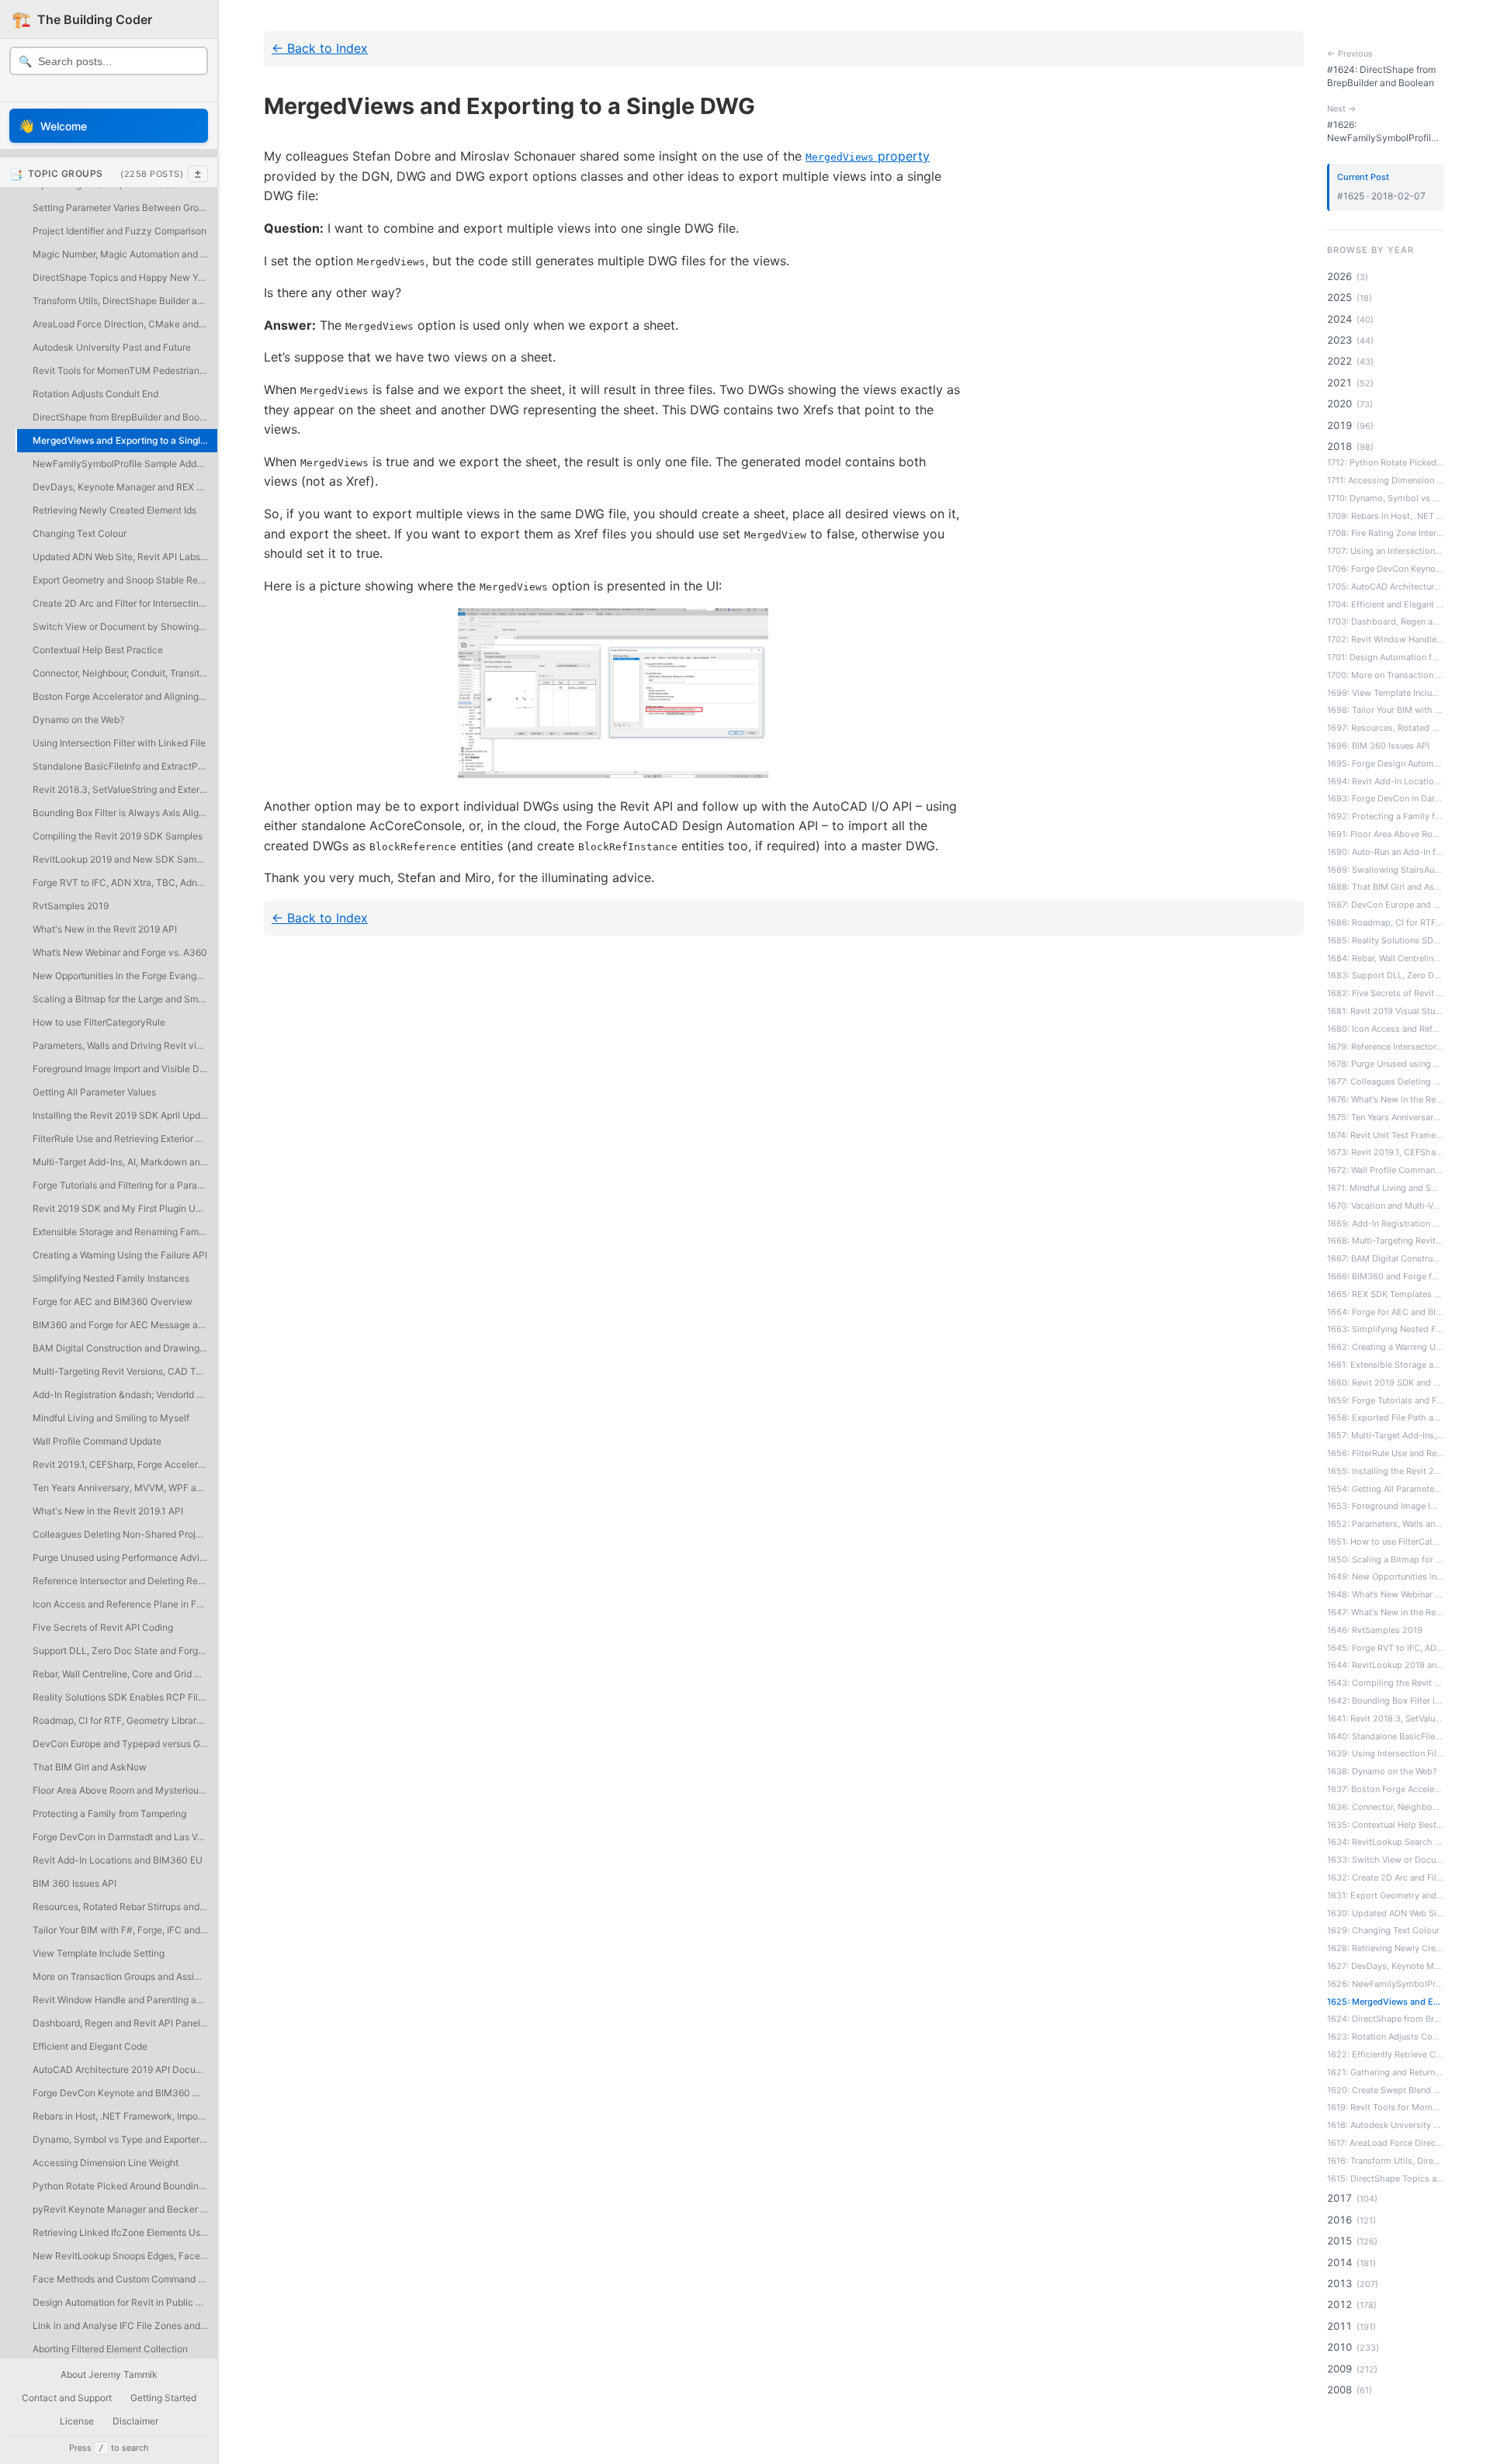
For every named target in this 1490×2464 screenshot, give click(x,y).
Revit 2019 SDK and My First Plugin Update (125, 1208)
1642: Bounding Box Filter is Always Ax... (1385, 1701)
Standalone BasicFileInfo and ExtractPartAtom (125, 766)
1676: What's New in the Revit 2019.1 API (1385, 1099)
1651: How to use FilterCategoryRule (1385, 1542)
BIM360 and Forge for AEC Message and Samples (125, 1325)
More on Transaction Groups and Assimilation (125, 1976)
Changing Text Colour (80, 533)
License (77, 2421)
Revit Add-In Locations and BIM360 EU (118, 1860)
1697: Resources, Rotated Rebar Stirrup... (1385, 728)
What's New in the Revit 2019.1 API (108, 1511)
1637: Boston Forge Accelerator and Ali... (1385, 1789)
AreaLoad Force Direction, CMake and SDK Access (125, 324)
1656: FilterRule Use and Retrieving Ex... (1385, 1453)
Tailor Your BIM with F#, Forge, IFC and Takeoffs (125, 1930)
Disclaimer (135, 2421)
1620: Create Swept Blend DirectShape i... (1385, 2090)
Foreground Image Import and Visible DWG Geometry (125, 1069)
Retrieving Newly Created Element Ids (114, 510)
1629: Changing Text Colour (1383, 1930)
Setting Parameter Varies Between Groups (123, 208)
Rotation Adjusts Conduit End (95, 394)
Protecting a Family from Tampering (109, 1813)
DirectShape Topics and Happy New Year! (123, 277)
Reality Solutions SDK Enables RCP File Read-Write (125, 1697)
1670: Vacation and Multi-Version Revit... (1385, 1206)
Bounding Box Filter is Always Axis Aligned (124, 813)
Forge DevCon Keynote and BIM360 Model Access (125, 2093)
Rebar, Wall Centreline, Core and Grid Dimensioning (125, 1674)
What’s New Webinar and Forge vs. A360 (120, 952)
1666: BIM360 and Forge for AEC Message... (1385, 1276)
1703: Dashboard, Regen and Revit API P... (1385, 621)
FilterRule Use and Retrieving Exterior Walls (125, 1139)
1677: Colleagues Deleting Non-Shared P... (1385, 1081)
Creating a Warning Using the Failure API (120, 1255)
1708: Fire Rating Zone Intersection (1385, 533)
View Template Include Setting (99, 1953)
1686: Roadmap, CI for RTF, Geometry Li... (1385, 922)
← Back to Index (320, 48)
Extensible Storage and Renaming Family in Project (125, 1232)
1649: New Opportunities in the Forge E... (1385, 1576)
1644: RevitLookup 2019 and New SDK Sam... (1385, 1665)
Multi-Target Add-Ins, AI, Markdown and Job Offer (125, 1162)
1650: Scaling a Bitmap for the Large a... (1385, 1559)
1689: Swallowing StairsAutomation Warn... (1385, 870)
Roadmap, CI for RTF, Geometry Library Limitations (125, 1720)
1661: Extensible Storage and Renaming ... (1385, 1365)
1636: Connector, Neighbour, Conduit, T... (1385, 1807)
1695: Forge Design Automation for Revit (1385, 763)
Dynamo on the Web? (78, 720)
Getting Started (163, 2398)
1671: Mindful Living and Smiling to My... (1385, 1188)
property (868, 156)
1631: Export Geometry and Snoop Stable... (1385, 1895)
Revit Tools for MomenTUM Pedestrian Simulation (125, 370)
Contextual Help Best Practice (98, 650)
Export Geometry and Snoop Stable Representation (125, 580)
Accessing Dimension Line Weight (106, 2163)
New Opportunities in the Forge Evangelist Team (125, 976)
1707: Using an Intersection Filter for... (1385, 551)
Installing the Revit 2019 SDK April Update (123, 1115)
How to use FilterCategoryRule (99, 1022)
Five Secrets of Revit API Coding (103, 1627)
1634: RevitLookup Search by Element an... (1385, 1842)
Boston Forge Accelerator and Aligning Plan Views (125, 696)
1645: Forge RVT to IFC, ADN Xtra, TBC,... (1385, 1648)
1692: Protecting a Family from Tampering (1385, 816)
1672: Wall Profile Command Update (1385, 1170)
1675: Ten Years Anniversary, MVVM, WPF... (1385, 1117)
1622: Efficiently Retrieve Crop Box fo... (1385, 2054)
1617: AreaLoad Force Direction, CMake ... (1385, 2143)
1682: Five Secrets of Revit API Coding (1385, 993)
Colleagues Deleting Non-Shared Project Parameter (125, 1534)
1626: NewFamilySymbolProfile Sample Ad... (1385, 1984)
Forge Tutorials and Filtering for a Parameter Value (125, 1185)
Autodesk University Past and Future (112, 347)
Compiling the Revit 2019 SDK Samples (118, 836)
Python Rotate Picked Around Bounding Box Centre (125, 2186)
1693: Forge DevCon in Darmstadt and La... (1385, 798)
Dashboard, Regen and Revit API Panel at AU (125, 2023)
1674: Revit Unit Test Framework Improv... (1385, 1135)
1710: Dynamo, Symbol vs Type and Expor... (1385, 498)
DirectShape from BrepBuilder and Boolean (125, 417)
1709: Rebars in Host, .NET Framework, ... (1385, 516)
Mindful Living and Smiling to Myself (111, 1418)
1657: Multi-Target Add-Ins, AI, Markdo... (1385, 1435)
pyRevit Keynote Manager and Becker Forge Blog (125, 2209)
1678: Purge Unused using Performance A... (1385, 1064)
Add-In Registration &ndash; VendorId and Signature (125, 1395)
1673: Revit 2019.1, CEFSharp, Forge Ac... (1385, 1152)
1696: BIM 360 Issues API (1378, 746)
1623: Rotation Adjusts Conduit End (1385, 2037)
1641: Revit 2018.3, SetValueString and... (1385, 1718)
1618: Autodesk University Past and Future (1385, 2125)
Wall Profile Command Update (97, 1441)
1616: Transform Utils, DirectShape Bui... (1385, 2161)
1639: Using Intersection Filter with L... (1385, 1753)
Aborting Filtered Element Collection (110, 2349)
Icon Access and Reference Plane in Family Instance (125, 1604)
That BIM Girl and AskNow (90, 1767)
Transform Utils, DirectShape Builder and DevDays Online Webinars (125, 301)
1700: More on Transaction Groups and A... (1385, 675)
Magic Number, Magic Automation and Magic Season (125, 254)
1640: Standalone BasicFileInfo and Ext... (1385, 1736)
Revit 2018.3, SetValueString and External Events (125, 789)
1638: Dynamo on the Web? (1382, 1771)
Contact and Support (67, 2398)
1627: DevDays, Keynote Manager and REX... (1385, 1966)
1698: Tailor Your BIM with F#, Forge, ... (1385, 710)
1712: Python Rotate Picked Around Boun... (1385, 462)
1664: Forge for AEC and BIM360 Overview (1385, 1312)
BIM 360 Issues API (74, 1883)
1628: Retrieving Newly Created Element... (1385, 1948)
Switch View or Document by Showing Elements (125, 626)
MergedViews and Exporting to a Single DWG (125, 440)
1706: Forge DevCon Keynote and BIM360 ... (1385, 569)
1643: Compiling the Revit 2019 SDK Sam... (1385, 1683)
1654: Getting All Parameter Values (1385, 1489)
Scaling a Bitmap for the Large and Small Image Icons (125, 999)
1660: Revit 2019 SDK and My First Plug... (1385, 1383)
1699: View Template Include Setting (1385, 693)
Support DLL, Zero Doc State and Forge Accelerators (125, 1651)
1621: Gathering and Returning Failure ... (1385, 2072)
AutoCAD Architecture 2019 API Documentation (125, 2069)
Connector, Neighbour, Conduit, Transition (123, 673)
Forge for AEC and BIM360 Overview (113, 1301)
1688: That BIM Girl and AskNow (1385, 887)
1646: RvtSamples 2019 (1375, 1630)
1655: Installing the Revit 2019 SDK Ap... (1385, 1471)
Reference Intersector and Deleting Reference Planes (125, 1581)
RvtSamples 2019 (71, 906)
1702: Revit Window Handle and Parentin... (1385, 639)
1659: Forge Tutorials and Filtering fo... (1385, 1400)
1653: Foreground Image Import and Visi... (1385, 1506)
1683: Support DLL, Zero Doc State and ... (1385, 975)
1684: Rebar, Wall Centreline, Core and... (1385, 958)
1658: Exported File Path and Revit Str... (1385, 1417)
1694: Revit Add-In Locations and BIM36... (1385, 781)
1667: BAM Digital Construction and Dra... (1385, 1258)
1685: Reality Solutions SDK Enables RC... (1385, 940)
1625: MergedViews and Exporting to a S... (1385, 2002)
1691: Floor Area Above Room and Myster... (1385, 834)
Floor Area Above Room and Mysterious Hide (125, 1790)
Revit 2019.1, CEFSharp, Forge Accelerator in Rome (125, 1464)
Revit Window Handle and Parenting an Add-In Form (125, 2000)
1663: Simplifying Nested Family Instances (1385, 1329)
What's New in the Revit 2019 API (105, 929)
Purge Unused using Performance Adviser (123, 1557)
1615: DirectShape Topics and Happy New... (1385, 2178)
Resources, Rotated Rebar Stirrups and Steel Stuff (125, 1907)
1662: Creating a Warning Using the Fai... (1385, 1347)
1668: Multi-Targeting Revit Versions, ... (1385, 1241)
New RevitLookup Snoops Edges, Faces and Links (125, 2256)
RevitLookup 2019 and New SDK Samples (123, 859)
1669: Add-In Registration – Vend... (1385, 1223)
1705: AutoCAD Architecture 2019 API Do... (1385, 587)
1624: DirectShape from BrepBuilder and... (1385, 2019)
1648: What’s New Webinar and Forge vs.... (1385, 1594)
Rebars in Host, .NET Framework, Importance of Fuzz (125, 2116)
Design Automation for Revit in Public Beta (124, 2302)
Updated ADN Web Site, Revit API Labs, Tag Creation (125, 557)
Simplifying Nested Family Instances (111, 1278)
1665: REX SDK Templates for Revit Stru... (1385, 1294)
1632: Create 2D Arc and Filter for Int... (1385, 1877)
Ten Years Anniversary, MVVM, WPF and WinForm (125, 1488)
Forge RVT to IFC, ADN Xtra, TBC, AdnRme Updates (125, 882)
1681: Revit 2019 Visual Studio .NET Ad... (1385, 1011)
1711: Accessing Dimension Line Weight (1385, 480)
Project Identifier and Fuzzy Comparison (120, 231)
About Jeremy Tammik (109, 2374)
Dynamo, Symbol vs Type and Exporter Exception (125, 2139)
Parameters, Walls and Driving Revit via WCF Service (125, 1045)
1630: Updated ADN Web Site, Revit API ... (1385, 1913)
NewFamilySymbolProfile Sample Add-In (121, 464)
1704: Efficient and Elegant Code (1385, 604)
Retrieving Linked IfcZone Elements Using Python (125, 2232)
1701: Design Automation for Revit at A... (1385, 657)
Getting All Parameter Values (94, 1092)
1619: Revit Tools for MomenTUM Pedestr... (1385, 2107)
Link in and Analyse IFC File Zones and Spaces (125, 2326)
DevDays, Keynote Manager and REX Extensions (125, 487)
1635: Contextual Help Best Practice (1385, 1825)
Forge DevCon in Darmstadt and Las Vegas (125, 1837)
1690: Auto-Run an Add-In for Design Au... (1385, 852)
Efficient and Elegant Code (90, 2046)
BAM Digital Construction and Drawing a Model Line (125, 1348)
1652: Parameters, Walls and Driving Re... (1385, 1524)
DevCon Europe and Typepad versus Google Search (125, 1744)
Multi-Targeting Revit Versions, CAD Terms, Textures (125, 1371)
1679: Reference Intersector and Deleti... (1385, 1047)
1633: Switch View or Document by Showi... (1385, 1860)
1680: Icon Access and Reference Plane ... (1385, 1029)
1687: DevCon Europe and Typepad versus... (1385, 905)
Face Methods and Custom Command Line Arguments (125, 2279)
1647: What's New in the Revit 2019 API (1385, 1612)
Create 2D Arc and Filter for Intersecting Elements (125, 603)
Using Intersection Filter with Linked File (119, 743)
